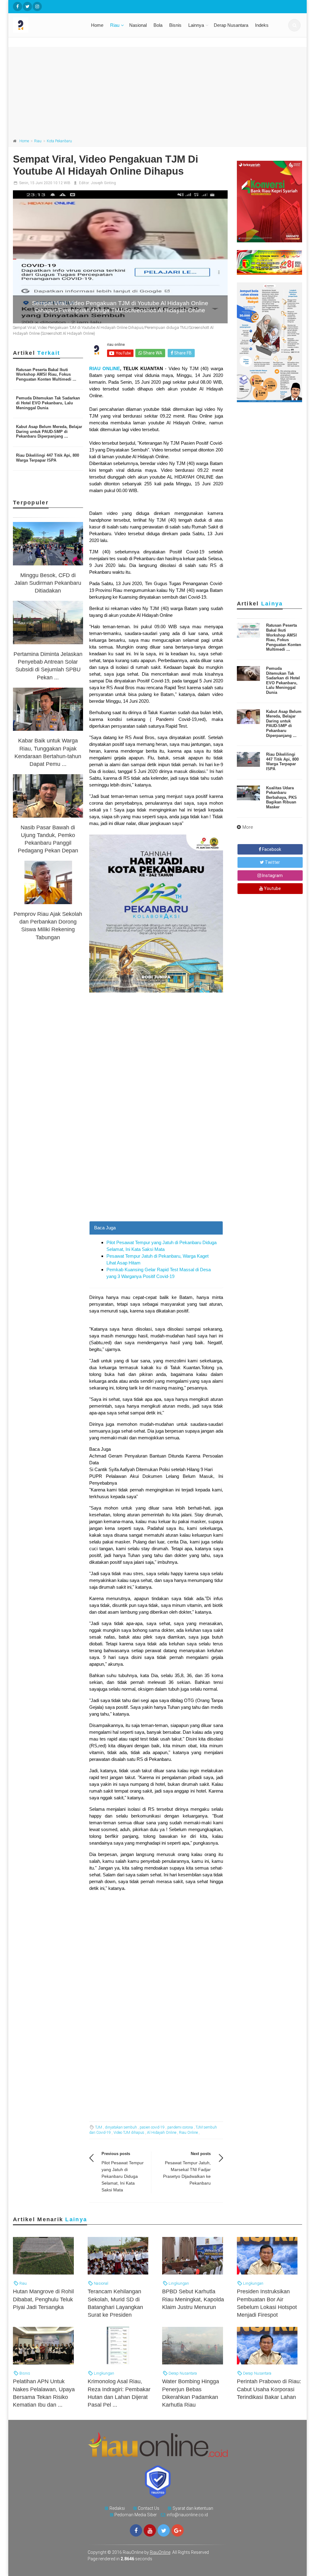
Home (97, 25)
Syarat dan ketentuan (193, 2508)
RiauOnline (160, 2552)
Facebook (271, 849)
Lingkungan (178, 2283)
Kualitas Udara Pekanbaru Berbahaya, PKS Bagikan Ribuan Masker (281, 797)
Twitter (272, 862)
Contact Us (149, 2508)
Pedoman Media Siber (136, 2515)
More (248, 827)
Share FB (182, 353)
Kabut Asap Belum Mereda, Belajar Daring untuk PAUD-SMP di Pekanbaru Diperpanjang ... (49, 431)
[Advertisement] (157, 90)
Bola (158, 25)
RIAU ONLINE (105, 368)
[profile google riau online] (177, 2530)
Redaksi (117, 2508)
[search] (294, 25)
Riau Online (188, 2133)
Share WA (152, 353)
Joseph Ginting (103, 183)
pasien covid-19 (152, 2127)
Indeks (262, 25)
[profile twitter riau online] (27, 6)
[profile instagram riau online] (37, 6)
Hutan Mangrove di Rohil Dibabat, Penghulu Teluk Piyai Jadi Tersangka (43, 2299)
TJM (99, 2127)
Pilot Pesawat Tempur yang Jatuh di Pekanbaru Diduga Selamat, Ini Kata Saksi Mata (123, 2176)
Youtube (272, 888)
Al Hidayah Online (162, 2133)
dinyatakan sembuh (121, 2127)
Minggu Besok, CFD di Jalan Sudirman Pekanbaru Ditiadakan (48, 583)
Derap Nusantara (231, 25)
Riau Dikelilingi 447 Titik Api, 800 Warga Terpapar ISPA (48, 458)
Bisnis (175, 25)
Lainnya (196, 25)
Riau (115, 25)
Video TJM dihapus (129, 2133)
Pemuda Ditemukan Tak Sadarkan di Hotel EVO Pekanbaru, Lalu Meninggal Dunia (48, 403)
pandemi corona (180, 2127)
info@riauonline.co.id (187, 2515)
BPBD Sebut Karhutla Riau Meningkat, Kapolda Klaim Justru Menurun (193, 2299)
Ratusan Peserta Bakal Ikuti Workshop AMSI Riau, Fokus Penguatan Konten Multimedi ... (46, 374)
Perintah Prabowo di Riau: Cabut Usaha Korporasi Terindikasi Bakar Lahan (269, 2389)
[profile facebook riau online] (18, 6)
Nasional (138, 25)
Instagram (272, 876)
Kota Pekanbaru (59, 141)
